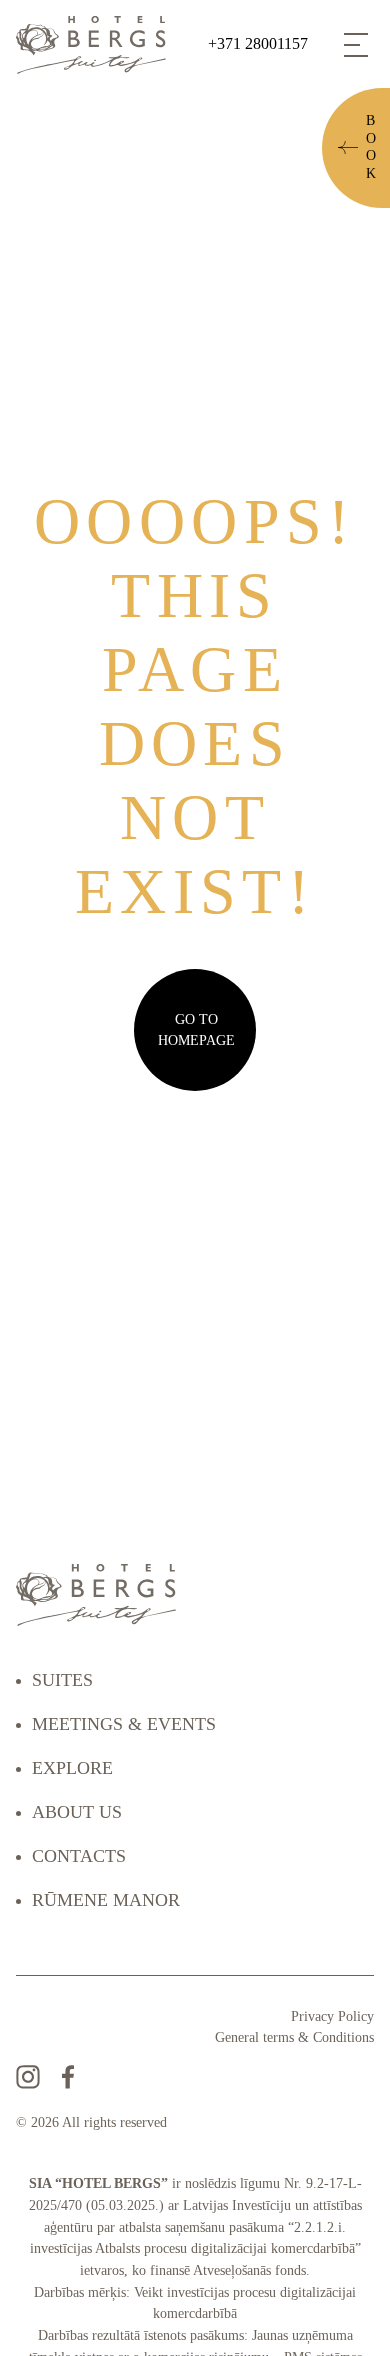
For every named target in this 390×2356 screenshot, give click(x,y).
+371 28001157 (258, 43)
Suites (62, 1680)
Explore (72, 1768)
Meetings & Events (124, 1724)
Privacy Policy (332, 2016)
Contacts (79, 1856)
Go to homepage (196, 1030)
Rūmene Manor (106, 1900)
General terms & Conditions (294, 2037)
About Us (77, 1812)
